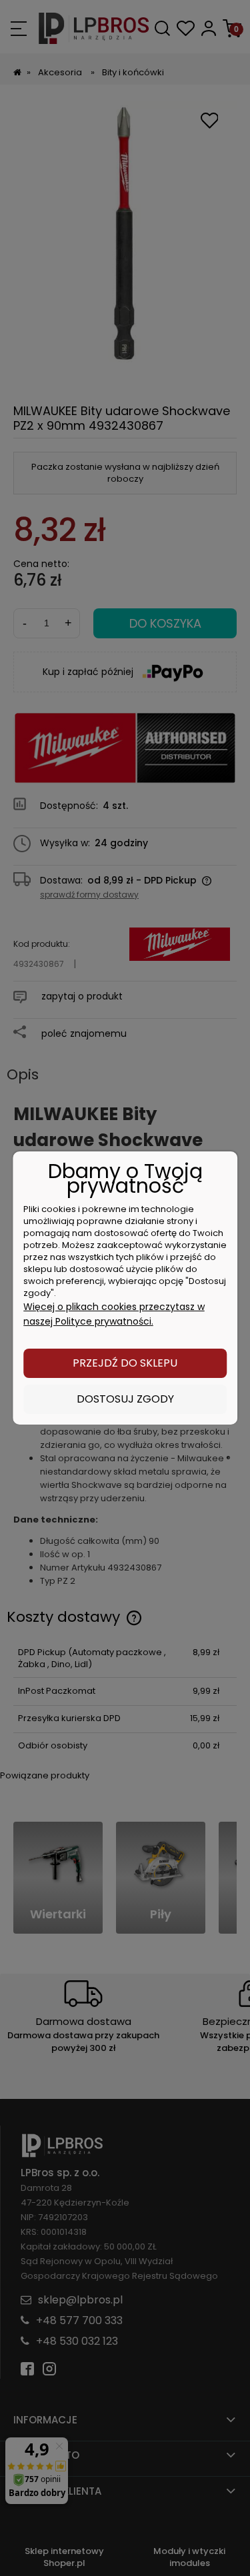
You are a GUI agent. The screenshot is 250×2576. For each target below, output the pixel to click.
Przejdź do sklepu (125, 1363)
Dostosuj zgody (125, 1399)
